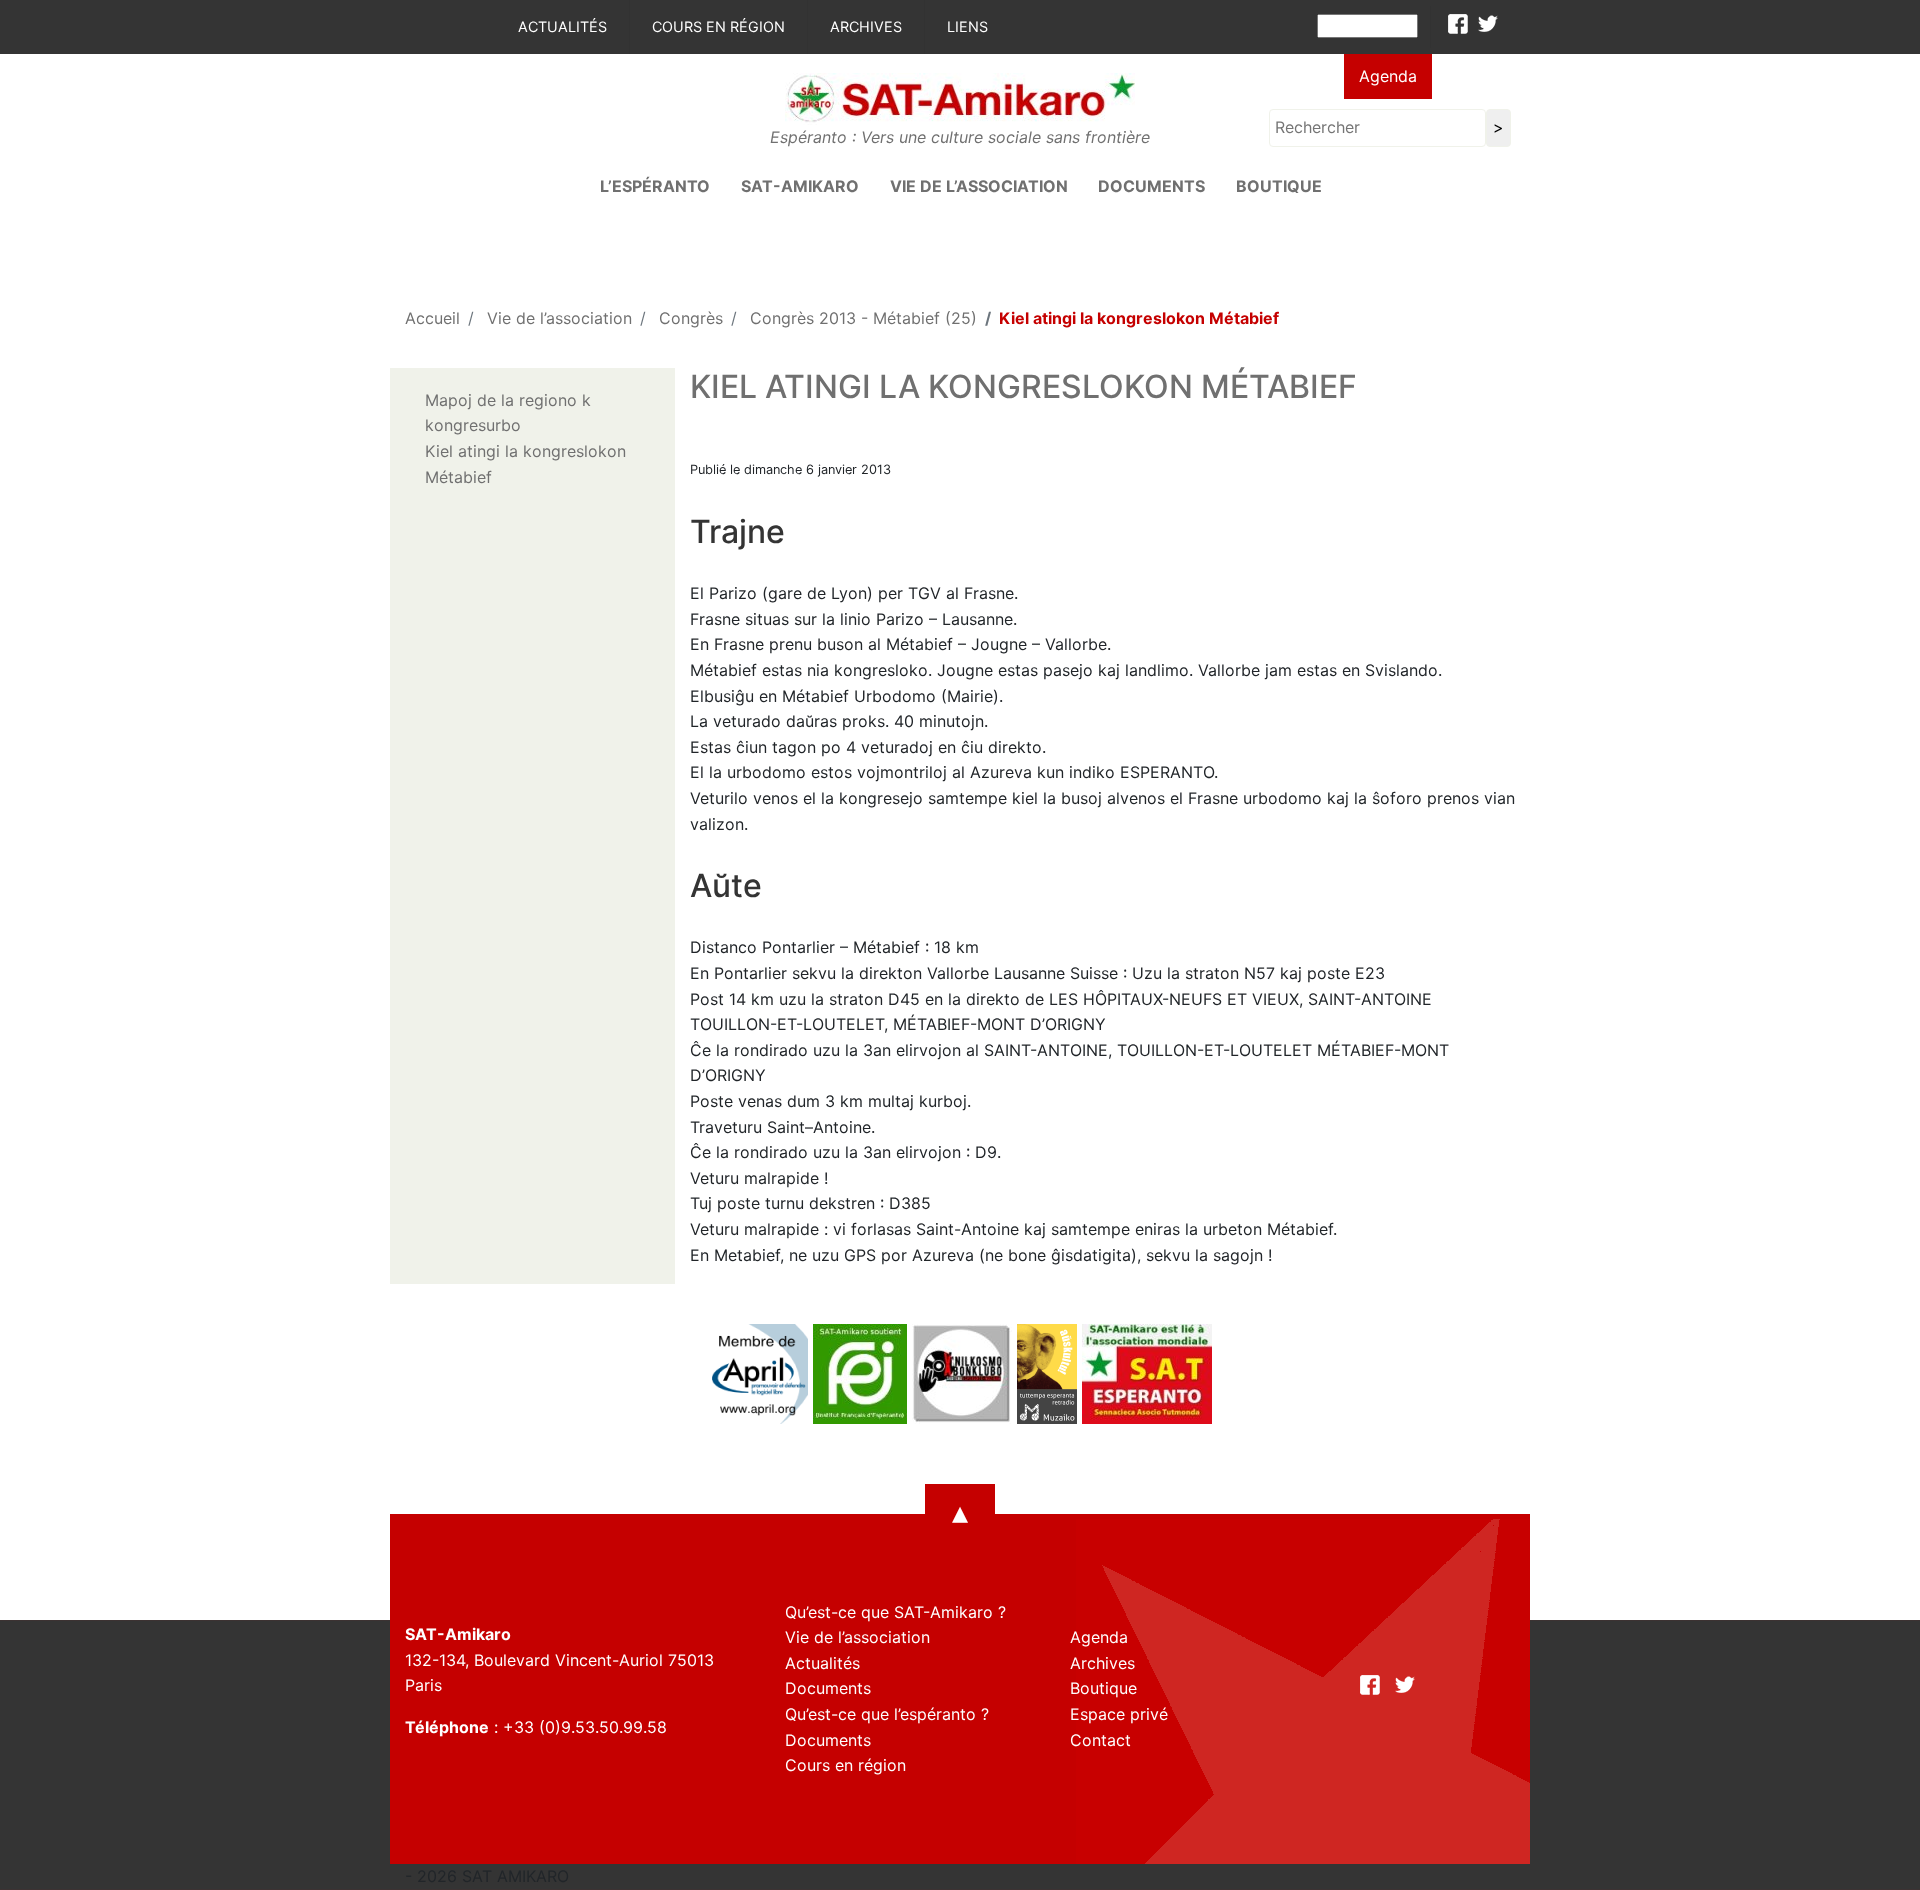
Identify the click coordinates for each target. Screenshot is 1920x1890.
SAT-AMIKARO (800, 186)
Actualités (562, 26)
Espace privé (1119, 1714)
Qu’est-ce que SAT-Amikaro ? (895, 1612)
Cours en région (718, 26)
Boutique (1279, 186)
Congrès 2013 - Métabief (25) (863, 318)
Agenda (1388, 76)
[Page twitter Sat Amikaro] (1488, 24)
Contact (1100, 1740)
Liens (967, 26)
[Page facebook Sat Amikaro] (1458, 24)
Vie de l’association (979, 186)
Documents (1151, 186)
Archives (866, 26)
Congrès (691, 318)
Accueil (432, 318)
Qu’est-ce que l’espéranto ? (887, 1714)
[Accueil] (960, 97)
